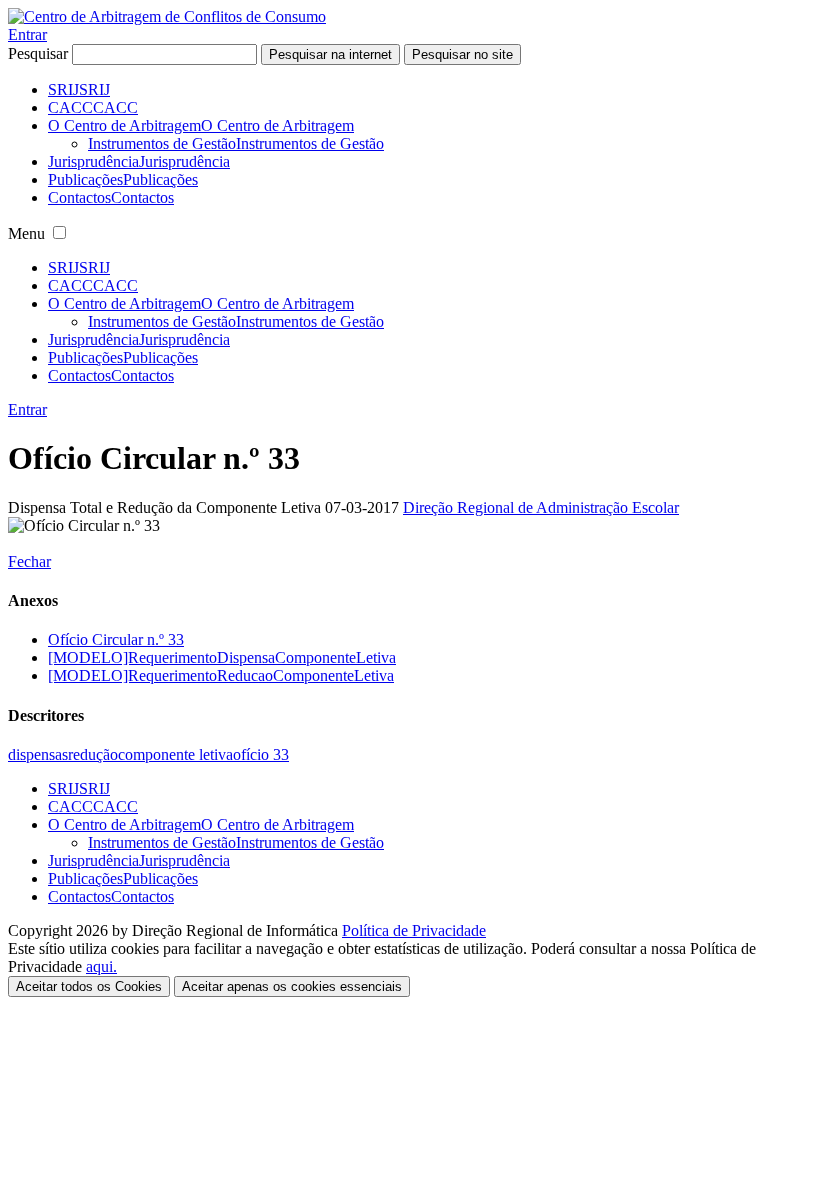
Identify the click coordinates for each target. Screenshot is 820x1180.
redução (93, 754)
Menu (26, 233)
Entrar (27, 34)
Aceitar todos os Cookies (89, 986)
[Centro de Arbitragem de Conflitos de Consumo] (167, 16)
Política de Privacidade (414, 930)
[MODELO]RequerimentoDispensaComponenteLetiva (222, 657)
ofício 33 (261, 754)
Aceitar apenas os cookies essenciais (292, 986)
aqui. (101, 966)
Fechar (29, 561)
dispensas (38, 754)
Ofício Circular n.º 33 (116, 639)
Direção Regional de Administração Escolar (541, 507)
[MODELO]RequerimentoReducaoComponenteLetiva (221, 675)
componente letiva (175, 754)
